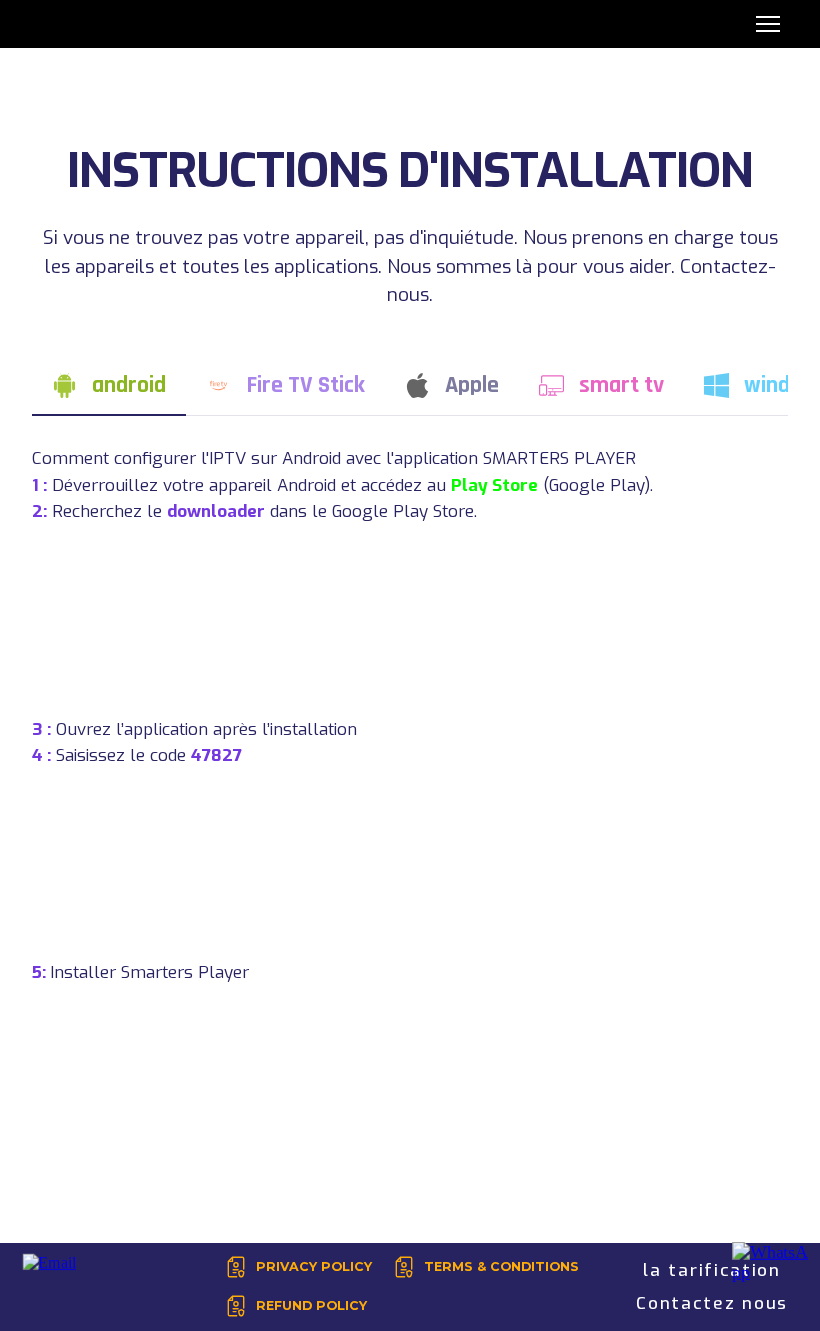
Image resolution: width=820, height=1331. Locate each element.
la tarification (712, 1270)
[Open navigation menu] (768, 24)
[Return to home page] (53, 24)
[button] (109, 385)
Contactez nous (712, 1303)
